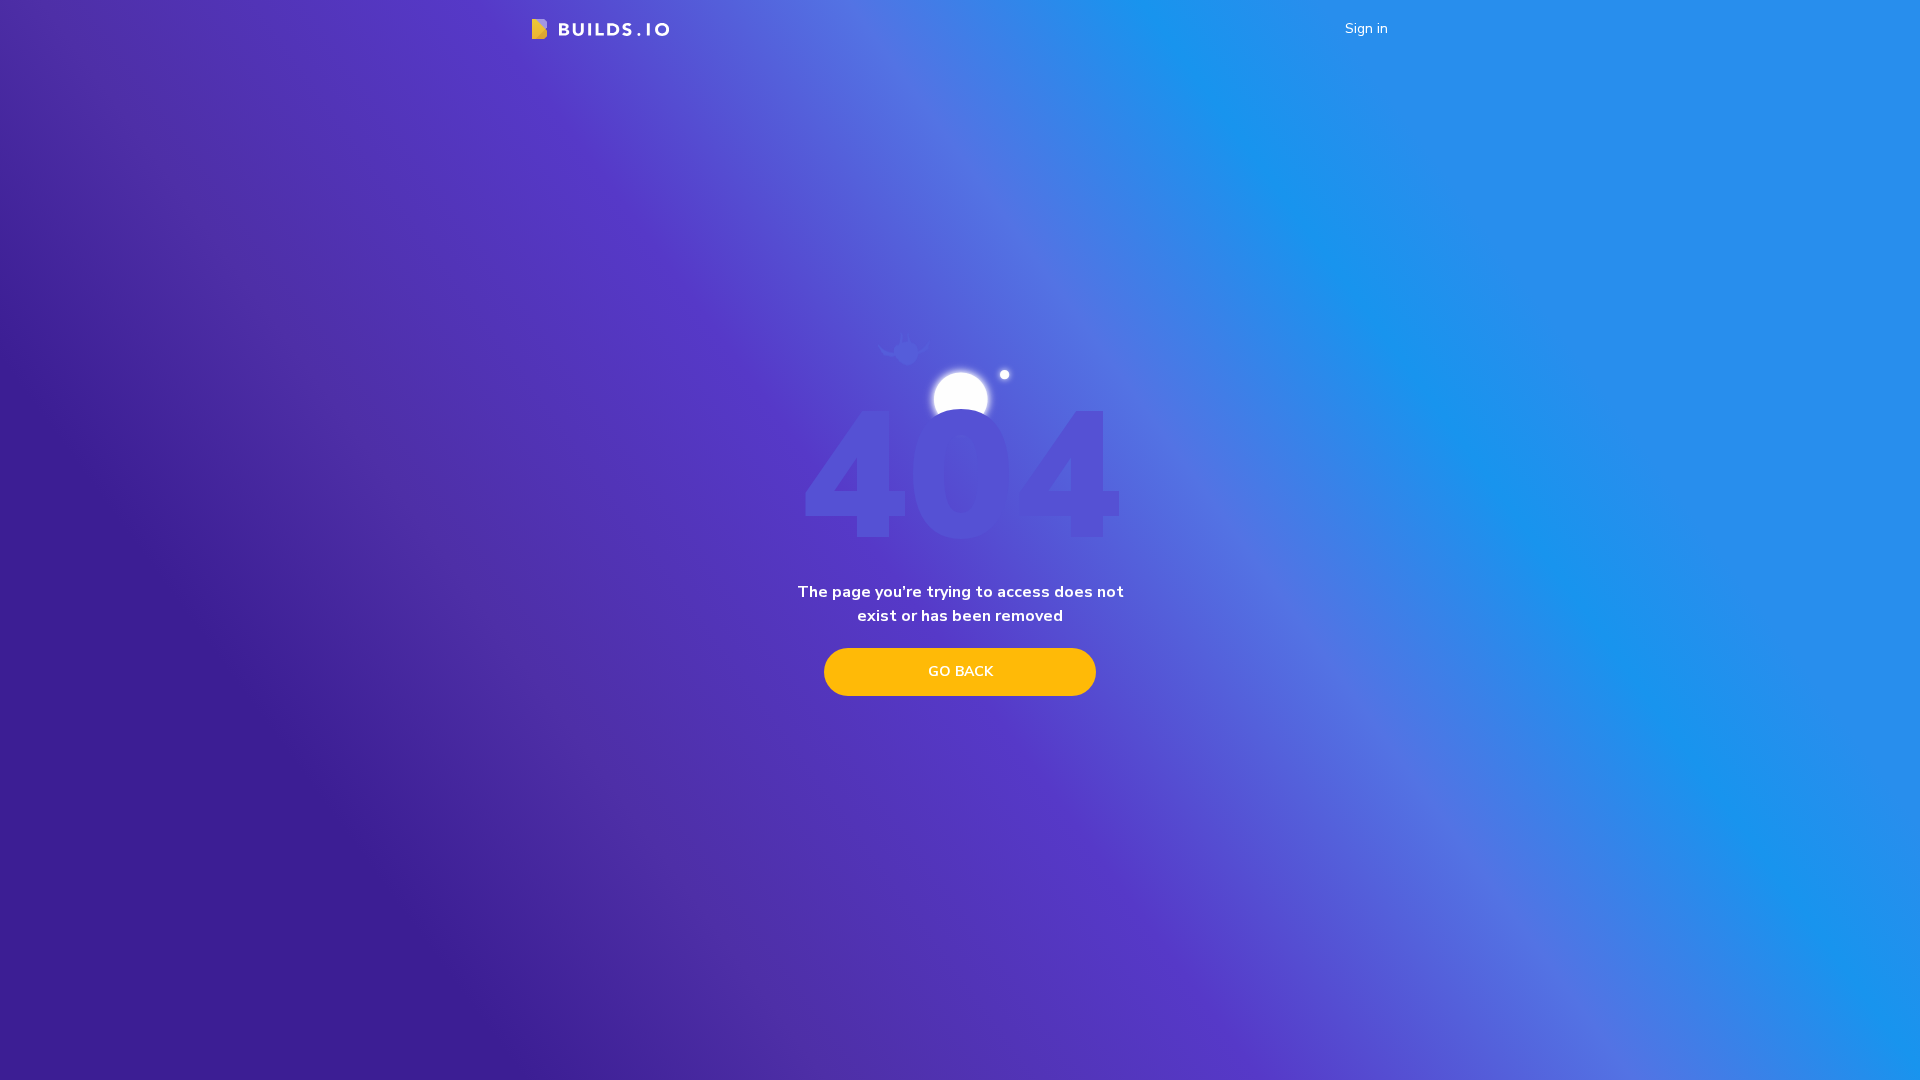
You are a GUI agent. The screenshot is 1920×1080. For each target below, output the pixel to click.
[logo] (600, 29)
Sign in (1366, 29)
